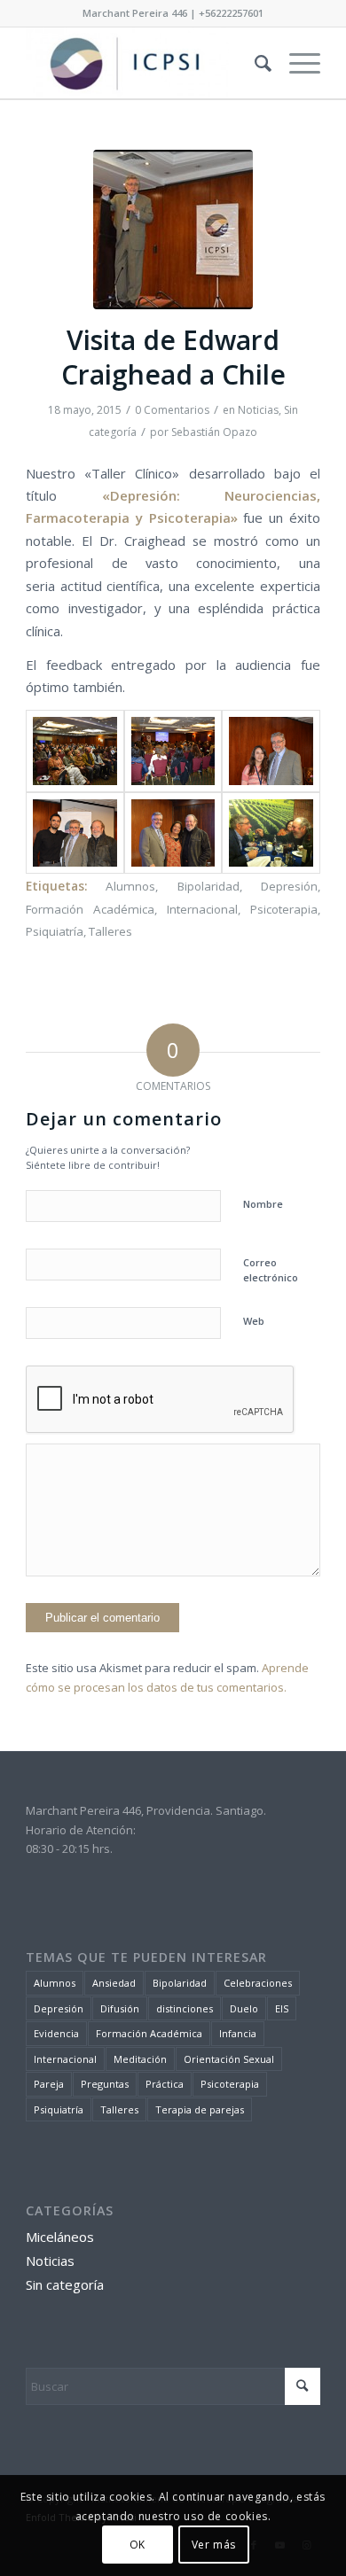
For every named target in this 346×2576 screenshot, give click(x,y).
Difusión (120, 2008)
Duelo (244, 2008)
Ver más (214, 2545)
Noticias (258, 410)
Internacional (202, 909)
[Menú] (296, 63)
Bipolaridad (208, 886)
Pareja (49, 2084)
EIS (282, 2008)
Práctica (165, 2084)
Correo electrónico (271, 1270)
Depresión (289, 886)
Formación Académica (90, 909)
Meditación (140, 2059)
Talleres (110, 931)
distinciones (185, 2008)
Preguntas (105, 2084)
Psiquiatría (55, 931)
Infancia (238, 2033)
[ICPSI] (143, 63)
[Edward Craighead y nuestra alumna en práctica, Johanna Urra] (271, 751)
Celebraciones (258, 1983)
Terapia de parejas (200, 2109)
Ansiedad (114, 1983)
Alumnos (130, 886)
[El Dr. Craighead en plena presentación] (173, 751)
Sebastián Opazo (214, 432)
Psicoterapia (284, 909)
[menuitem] (254, 63)
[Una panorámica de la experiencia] (75, 751)
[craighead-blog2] (173, 230)
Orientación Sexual (229, 2059)
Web (254, 1321)
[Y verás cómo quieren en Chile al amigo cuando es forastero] (271, 833)
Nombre (263, 1204)
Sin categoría (65, 2284)
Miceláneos (60, 2237)
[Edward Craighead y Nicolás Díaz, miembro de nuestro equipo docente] (75, 833)
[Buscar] (254, 63)
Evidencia (56, 2033)
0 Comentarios (172, 410)
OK (138, 2545)
